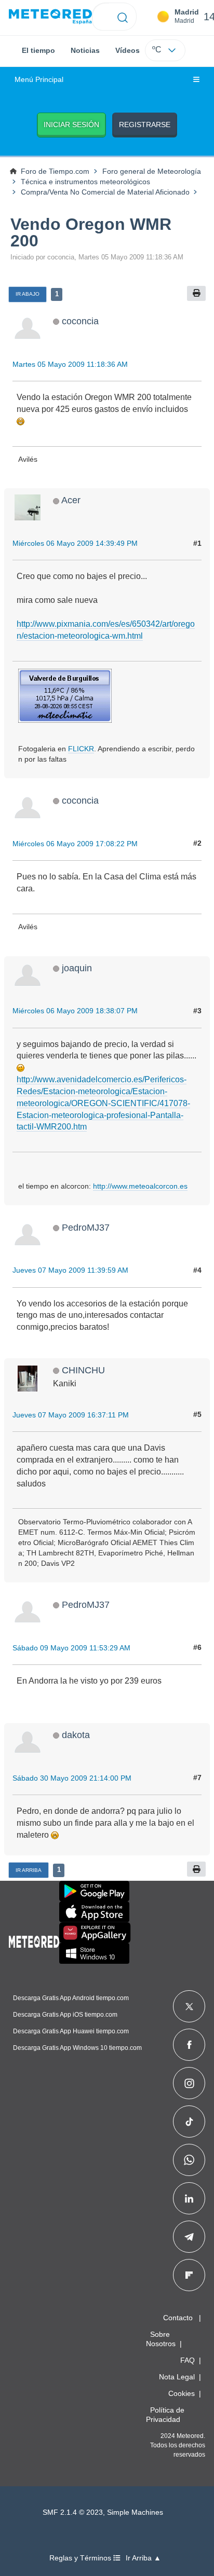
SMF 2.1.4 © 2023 (73, 2512)
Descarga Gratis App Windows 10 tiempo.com (77, 2048)
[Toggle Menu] (196, 80)
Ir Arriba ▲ (143, 2558)
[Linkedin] (189, 2198)
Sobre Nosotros (161, 2339)
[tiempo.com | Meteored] (34, 1940)
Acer (71, 500)
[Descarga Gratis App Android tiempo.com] (94, 1891)
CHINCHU (83, 1370)
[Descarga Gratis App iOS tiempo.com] (94, 1912)
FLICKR (81, 749)
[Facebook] (189, 2045)
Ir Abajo (28, 294)
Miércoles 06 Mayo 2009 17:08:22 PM (75, 844)
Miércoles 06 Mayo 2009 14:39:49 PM (75, 543)
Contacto (178, 2318)
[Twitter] (189, 2006)
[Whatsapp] (189, 2160)
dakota (76, 1735)
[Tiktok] (189, 2122)
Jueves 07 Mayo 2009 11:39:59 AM (70, 1270)
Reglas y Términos (81, 2558)
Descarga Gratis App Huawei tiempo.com (71, 2031)
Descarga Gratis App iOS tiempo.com (65, 2015)
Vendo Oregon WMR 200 (91, 232)
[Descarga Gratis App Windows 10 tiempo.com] (94, 1953)
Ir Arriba (29, 1870)
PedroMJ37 (86, 1227)
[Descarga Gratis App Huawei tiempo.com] (95, 1933)
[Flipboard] (189, 2275)
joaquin (77, 968)
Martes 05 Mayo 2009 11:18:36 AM (70, 364)
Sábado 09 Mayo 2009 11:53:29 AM (71, 1648)
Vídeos (128, 50)
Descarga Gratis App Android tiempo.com (71, 1998)
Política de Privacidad (165, 2415)
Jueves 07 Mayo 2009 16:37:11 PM (71, 1415)
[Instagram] (189, 2083)
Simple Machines (135, 2512)
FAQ (188, 2360)
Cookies (182, 2393)
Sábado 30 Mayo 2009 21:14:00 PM (72, 1778)
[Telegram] (189, 2237)
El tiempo (38, 50)
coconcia (80, 321)
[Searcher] (123, 17)
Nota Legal (177, 2377)
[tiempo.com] (50, 17)
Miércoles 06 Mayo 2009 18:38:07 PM (75, 1011)
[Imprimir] (196, 293)
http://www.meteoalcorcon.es (140, 1186)
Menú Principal (39, 80)
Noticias (85, 50)
